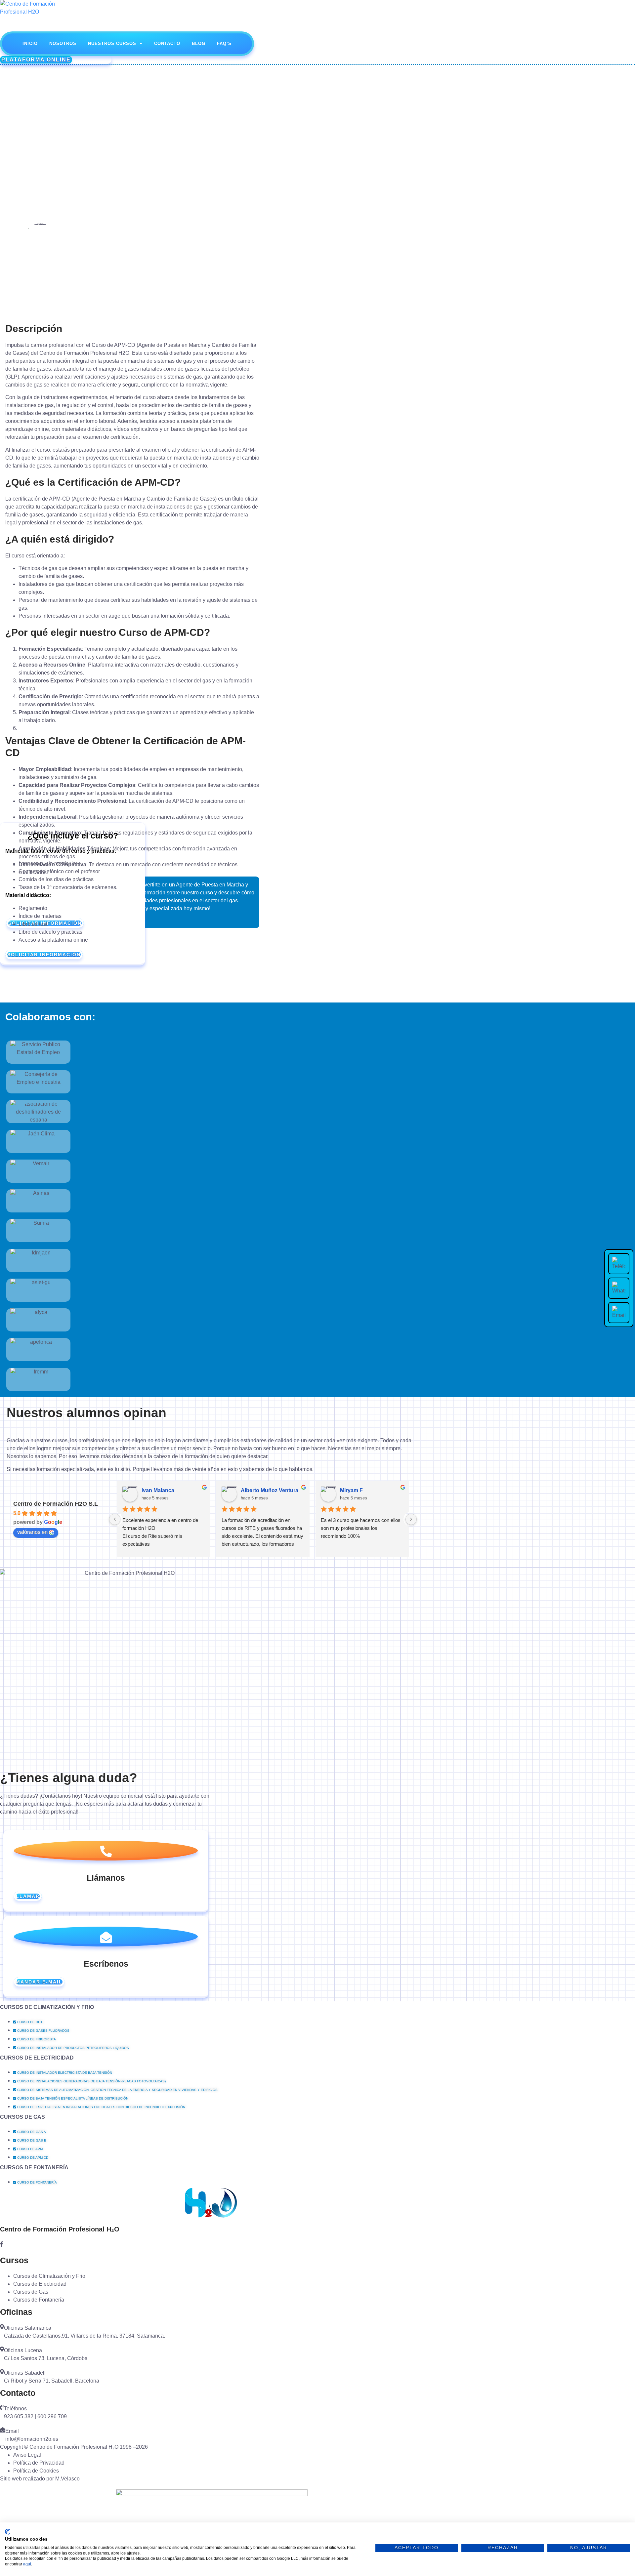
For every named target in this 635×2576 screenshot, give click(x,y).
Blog (199, 43)
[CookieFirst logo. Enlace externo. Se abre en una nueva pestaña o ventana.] (7, 2532)
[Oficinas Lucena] (2, 2349)
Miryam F (351, 1490)
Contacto (167, 43)
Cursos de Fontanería (34, 2167)
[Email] (3, 2430)
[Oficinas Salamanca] (2, 2327)
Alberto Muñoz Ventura (270, 1490)
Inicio (30, 43)
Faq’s (224, 43)
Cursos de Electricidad (37, 2058)
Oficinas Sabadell (25, 2373)
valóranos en (32, 1532)
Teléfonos (15, 2409)
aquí (27, 2564)
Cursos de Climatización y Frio (47, 2007)
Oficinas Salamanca (28, 2328)
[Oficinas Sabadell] (2, 2372)
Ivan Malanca (158, 1490)
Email (12, 2431)
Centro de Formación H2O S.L (56, 1504)
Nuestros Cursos (112, 43)
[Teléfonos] (2, 2408)
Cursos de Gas (22, 2117)
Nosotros (63, 43)
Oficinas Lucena (23, 2350)
